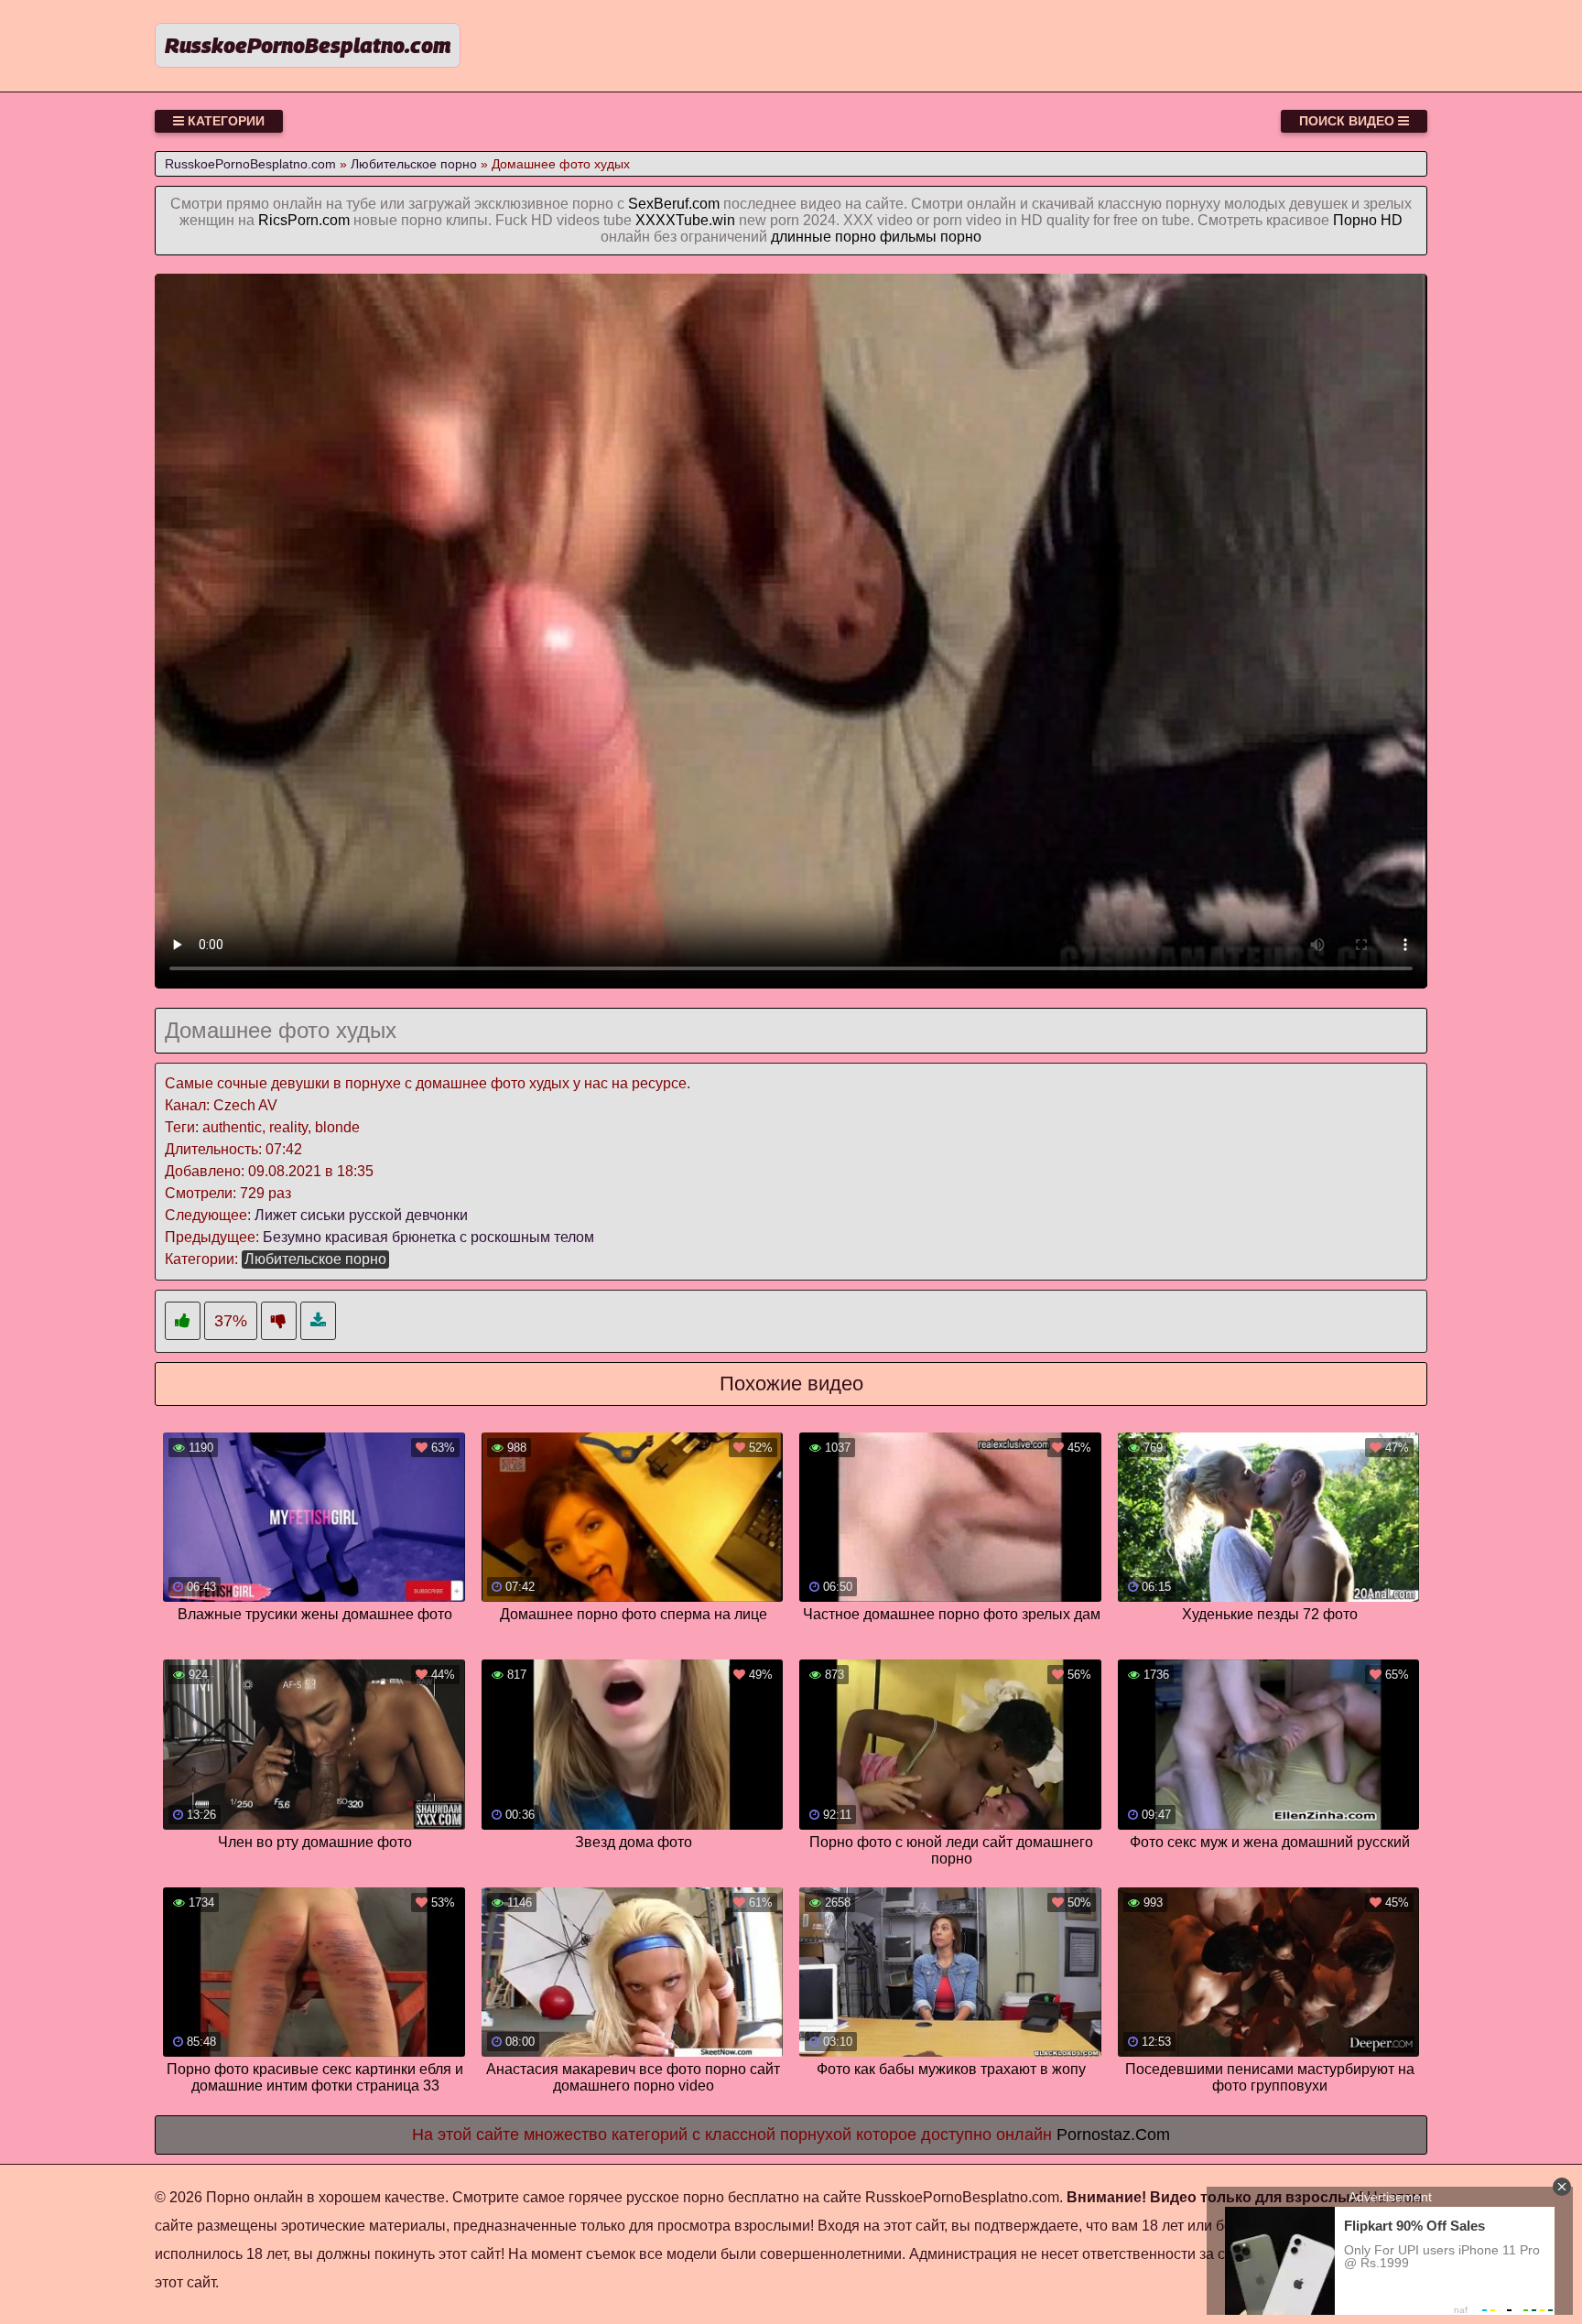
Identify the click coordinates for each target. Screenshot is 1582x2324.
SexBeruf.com (674, 204)
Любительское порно (315, 1259)
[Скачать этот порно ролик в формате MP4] (318, 1321)
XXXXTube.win (685, 220)
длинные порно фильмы (854, 237)
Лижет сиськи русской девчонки (361, 1215)
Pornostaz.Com (1113, 2135)
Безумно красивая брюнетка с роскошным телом (428, 1237)
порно (961, 237)
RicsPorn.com (304, 220)
